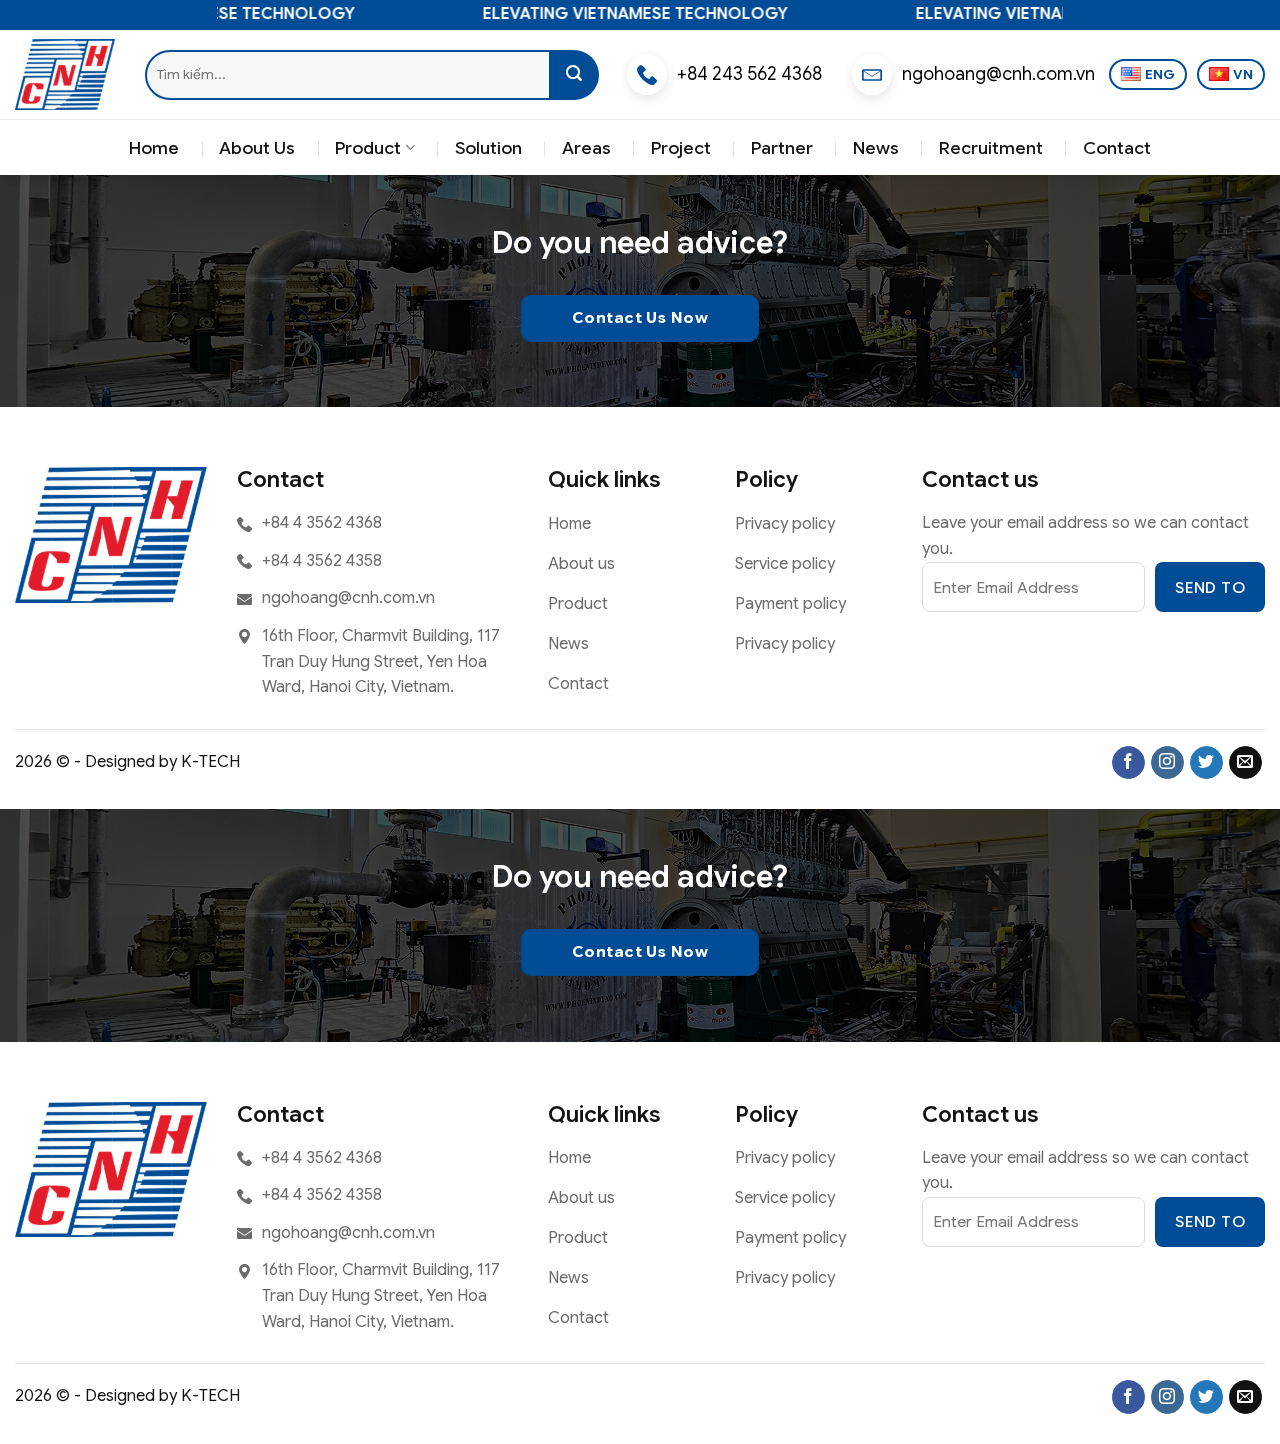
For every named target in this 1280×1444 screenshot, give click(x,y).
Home (154, 148)
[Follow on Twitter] (1206, 763)
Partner (782, 148)
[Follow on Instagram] (1167, 763)
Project (681, 148)
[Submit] (574, 75)
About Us (257, 148)
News (876, 148)
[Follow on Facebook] (1128, 763)
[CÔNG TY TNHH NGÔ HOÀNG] (65, 74)
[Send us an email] (1245, 763)
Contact (1117, 148)
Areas (586, 148)
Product (368, 148)
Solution (488, 148)
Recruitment (991, 148)
